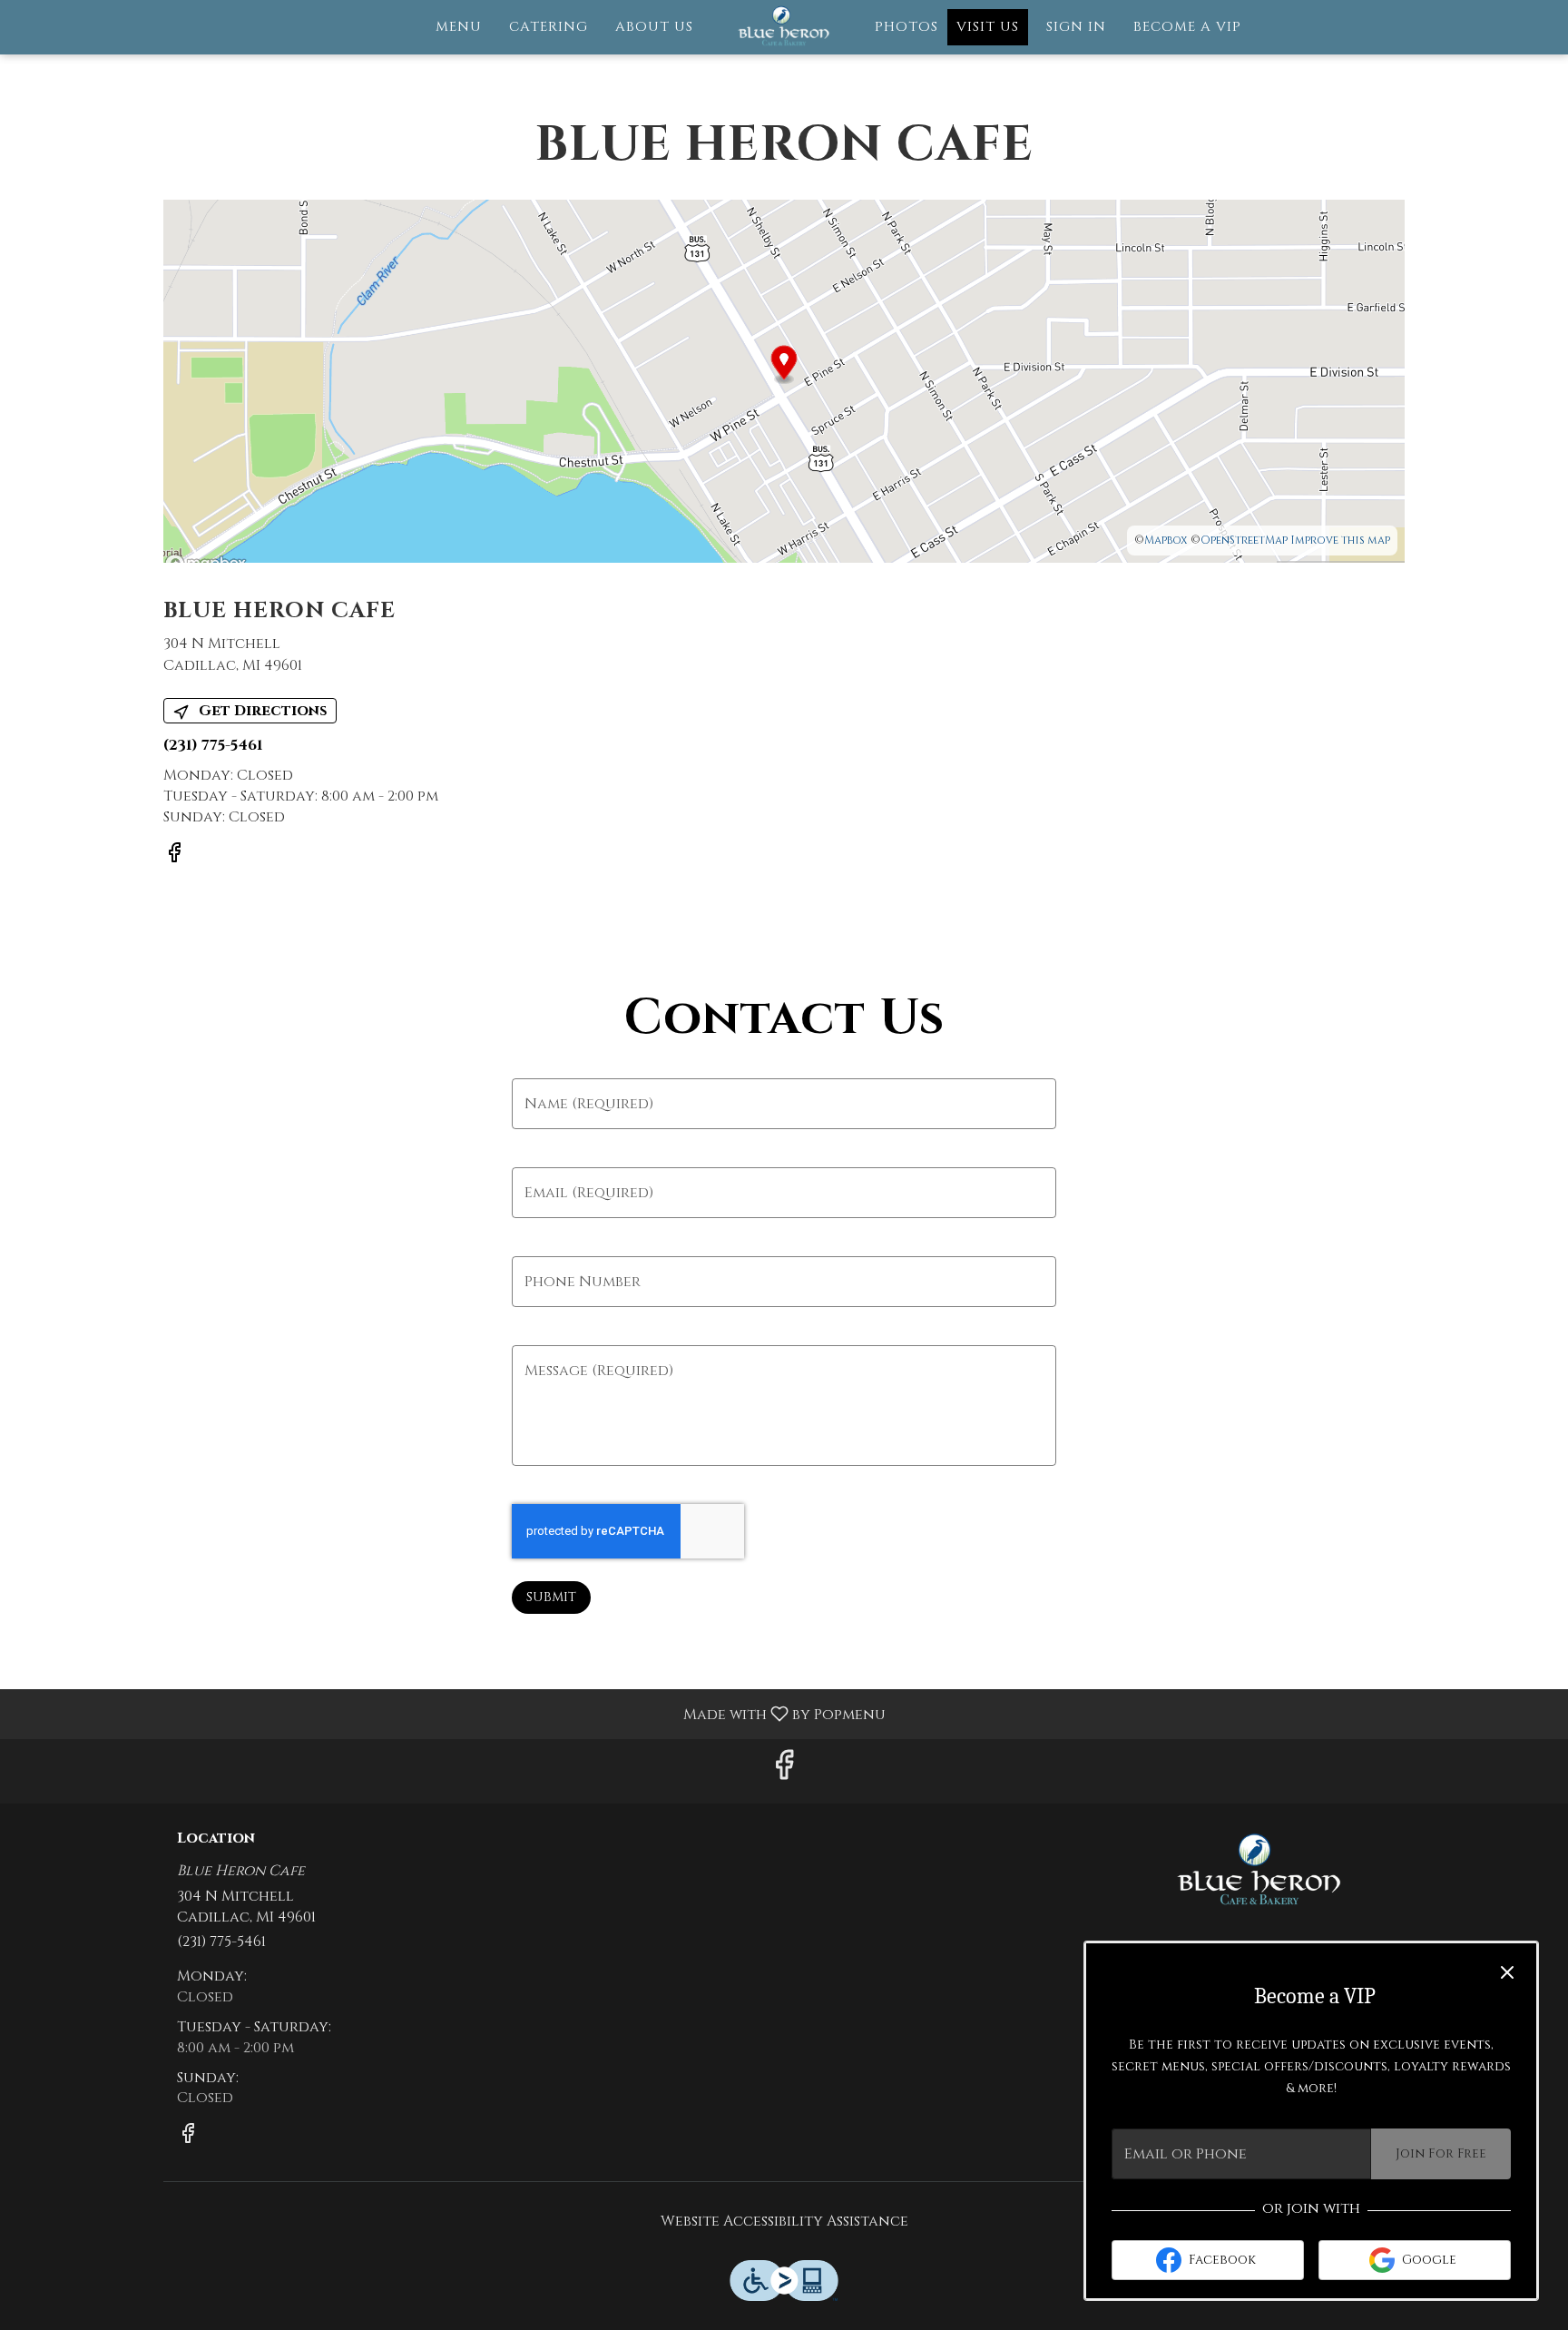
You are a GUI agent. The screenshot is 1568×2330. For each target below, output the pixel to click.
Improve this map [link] (1340, 540)
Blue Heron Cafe (1260, 1872)
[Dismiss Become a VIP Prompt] (1507, 1972)
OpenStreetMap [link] (1244, 540)
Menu (459, 27)
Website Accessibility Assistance (784, 2221)
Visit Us (988, 27)
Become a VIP (1187, 27)
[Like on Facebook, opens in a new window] (174, 857)
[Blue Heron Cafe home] (784, 27)
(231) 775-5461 (221, 1942)
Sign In (1076, 27)
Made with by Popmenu (450, 1713)
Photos (906, 27)
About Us (654, 27)
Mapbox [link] (1166, 540)
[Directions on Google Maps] (784, 380)
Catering (549, 27)
